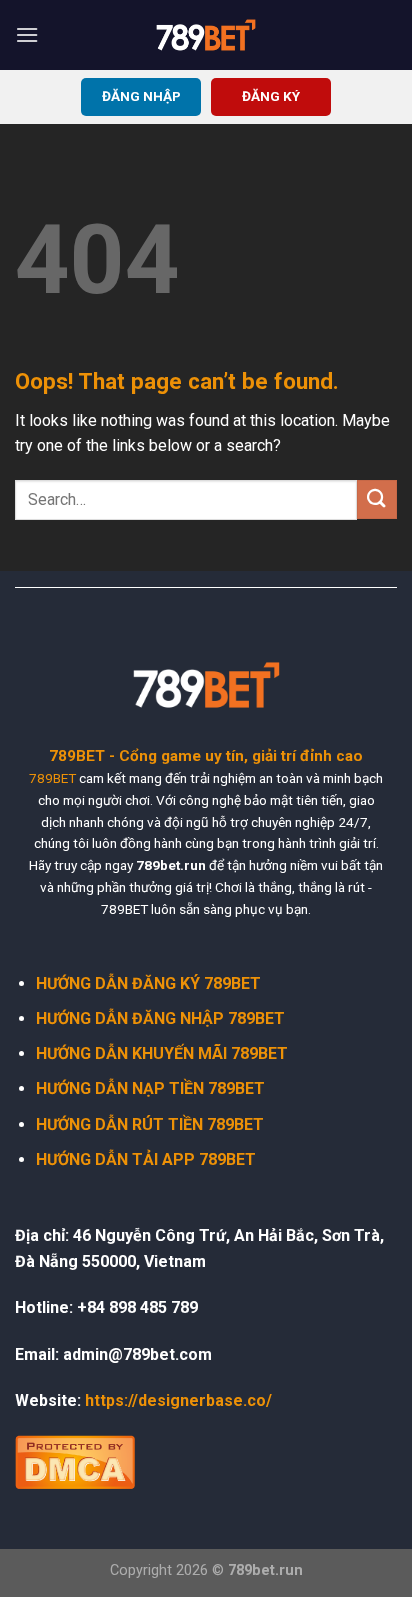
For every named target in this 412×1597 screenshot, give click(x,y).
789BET (52, 778)
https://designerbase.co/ (178, 1400)
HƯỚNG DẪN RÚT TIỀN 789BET (150, 1124)
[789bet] (206, 35)
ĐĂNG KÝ (271, 96)
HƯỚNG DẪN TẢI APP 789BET (146, 1159)
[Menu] (27, 34)
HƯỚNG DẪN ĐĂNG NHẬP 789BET (160, 1018)
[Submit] (377, 499)
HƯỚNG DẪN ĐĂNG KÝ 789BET (148, 983)
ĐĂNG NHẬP (141, 96)
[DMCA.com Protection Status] (75, 1460)
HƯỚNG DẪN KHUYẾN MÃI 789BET (162, 1053)
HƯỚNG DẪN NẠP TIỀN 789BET (150, 1088)
